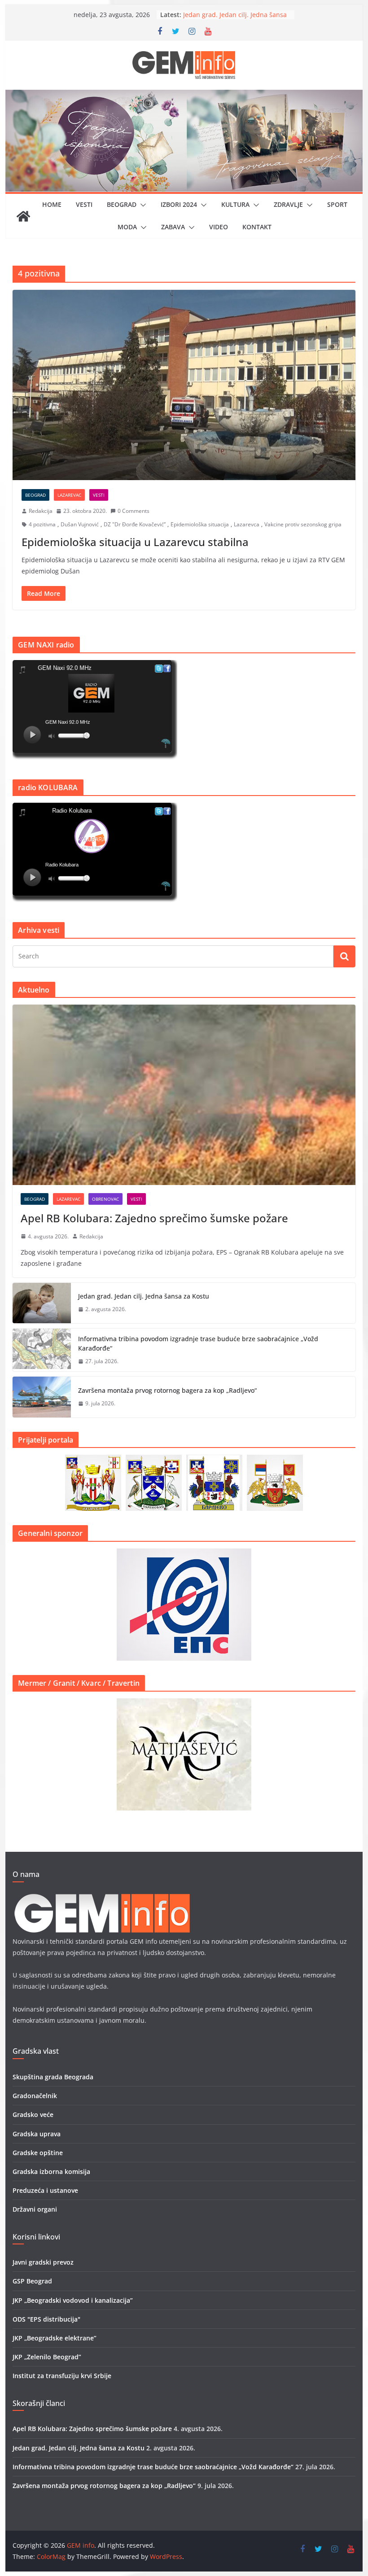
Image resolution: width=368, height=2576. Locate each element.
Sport (337, 204)
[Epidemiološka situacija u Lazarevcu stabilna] (184, 385)
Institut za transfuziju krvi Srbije (62, 2376)
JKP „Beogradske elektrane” (55, 2338)
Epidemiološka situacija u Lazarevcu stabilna (135, 542)
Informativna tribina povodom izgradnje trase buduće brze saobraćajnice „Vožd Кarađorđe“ (198, 1343)
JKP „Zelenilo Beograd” (47, 2357)
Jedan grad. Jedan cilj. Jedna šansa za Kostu (144, 1296)
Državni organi (35, 2209)
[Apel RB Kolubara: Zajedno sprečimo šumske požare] (184, 1095)
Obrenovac (105, 1199)
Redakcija (41, 511)
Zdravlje (288, 204)
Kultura (235, 204)
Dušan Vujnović (80, 524)
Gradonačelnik (35, 2096)
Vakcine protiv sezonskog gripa (303, 524)
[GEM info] (184, 96)
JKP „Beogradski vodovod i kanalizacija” (73, 2300)
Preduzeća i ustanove (45, 2190)
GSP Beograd (32, 2281)
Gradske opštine (38, 2153)
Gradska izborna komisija (51, 2171)
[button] (141, 205)
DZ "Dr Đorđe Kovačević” (135, 524)
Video (219, 227)
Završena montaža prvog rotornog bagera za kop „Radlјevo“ (167, 1390)
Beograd (122, 204)
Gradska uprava (37, 2134)
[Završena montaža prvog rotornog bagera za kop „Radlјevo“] (42, 1397)
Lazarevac (69, 495)
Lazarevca (247, 524)
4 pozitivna (42, 524)
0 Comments (134, 511)
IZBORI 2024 (179, 204)
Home (52, 204)
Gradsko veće (33, 2115)
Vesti (84, 204)
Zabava (173, 227)
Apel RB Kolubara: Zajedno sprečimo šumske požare (154, 1218)
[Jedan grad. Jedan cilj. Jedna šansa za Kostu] (42, 1303)
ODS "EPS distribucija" (46, 2319)
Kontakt (257, 227)
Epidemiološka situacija (200, 524)
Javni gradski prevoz (43, 2262)
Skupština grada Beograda (53, 2077)
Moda (127, 227)
